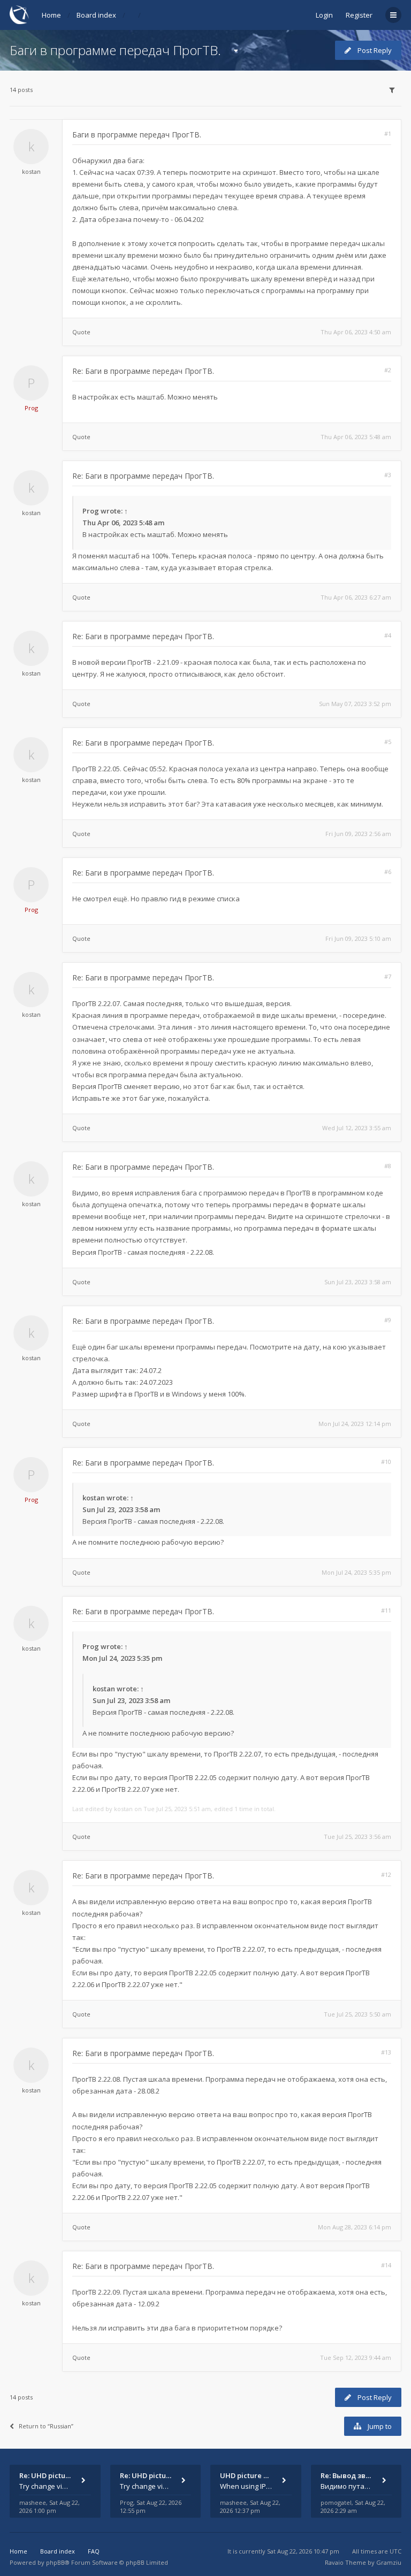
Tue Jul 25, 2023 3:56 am (357, 1837)
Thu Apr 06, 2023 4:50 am (356, 332)
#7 (388, 976)
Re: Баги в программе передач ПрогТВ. (143, 371)
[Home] (19, 15)
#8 (388, 1166)
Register (359, 15)
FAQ (94, 2551)
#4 (388, 635)
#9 (388, 1320)
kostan (31, 171)
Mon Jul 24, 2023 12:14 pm (355, 1424)
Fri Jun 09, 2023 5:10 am (358, 938)
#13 (386, 2052)
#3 (388, 475)
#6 (388, 872)
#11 (386, 1610)
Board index (96, 15)
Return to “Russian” (46, 2426)
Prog (31, 408)
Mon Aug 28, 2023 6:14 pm (355, 2227)
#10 (386, 1462)
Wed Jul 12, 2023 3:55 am (357, 1128)
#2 (388, 370)
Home (51, 15)
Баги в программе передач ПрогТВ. (115, 50)
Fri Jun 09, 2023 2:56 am (358, 834)
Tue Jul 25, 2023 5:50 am (357, 2014)
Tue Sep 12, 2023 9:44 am (356, 2357)
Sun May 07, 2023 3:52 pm (355, 704)
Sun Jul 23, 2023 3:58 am (358, 1282)
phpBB (55, 2562)
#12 (386, 1874)
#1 (388, 133)
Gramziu (389, 2562)
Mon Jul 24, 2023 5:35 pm (356, 1572)
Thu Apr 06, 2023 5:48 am (356, 437)
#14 (386, 2265)
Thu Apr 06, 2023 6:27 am (356, 597)
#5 (388, 742)
